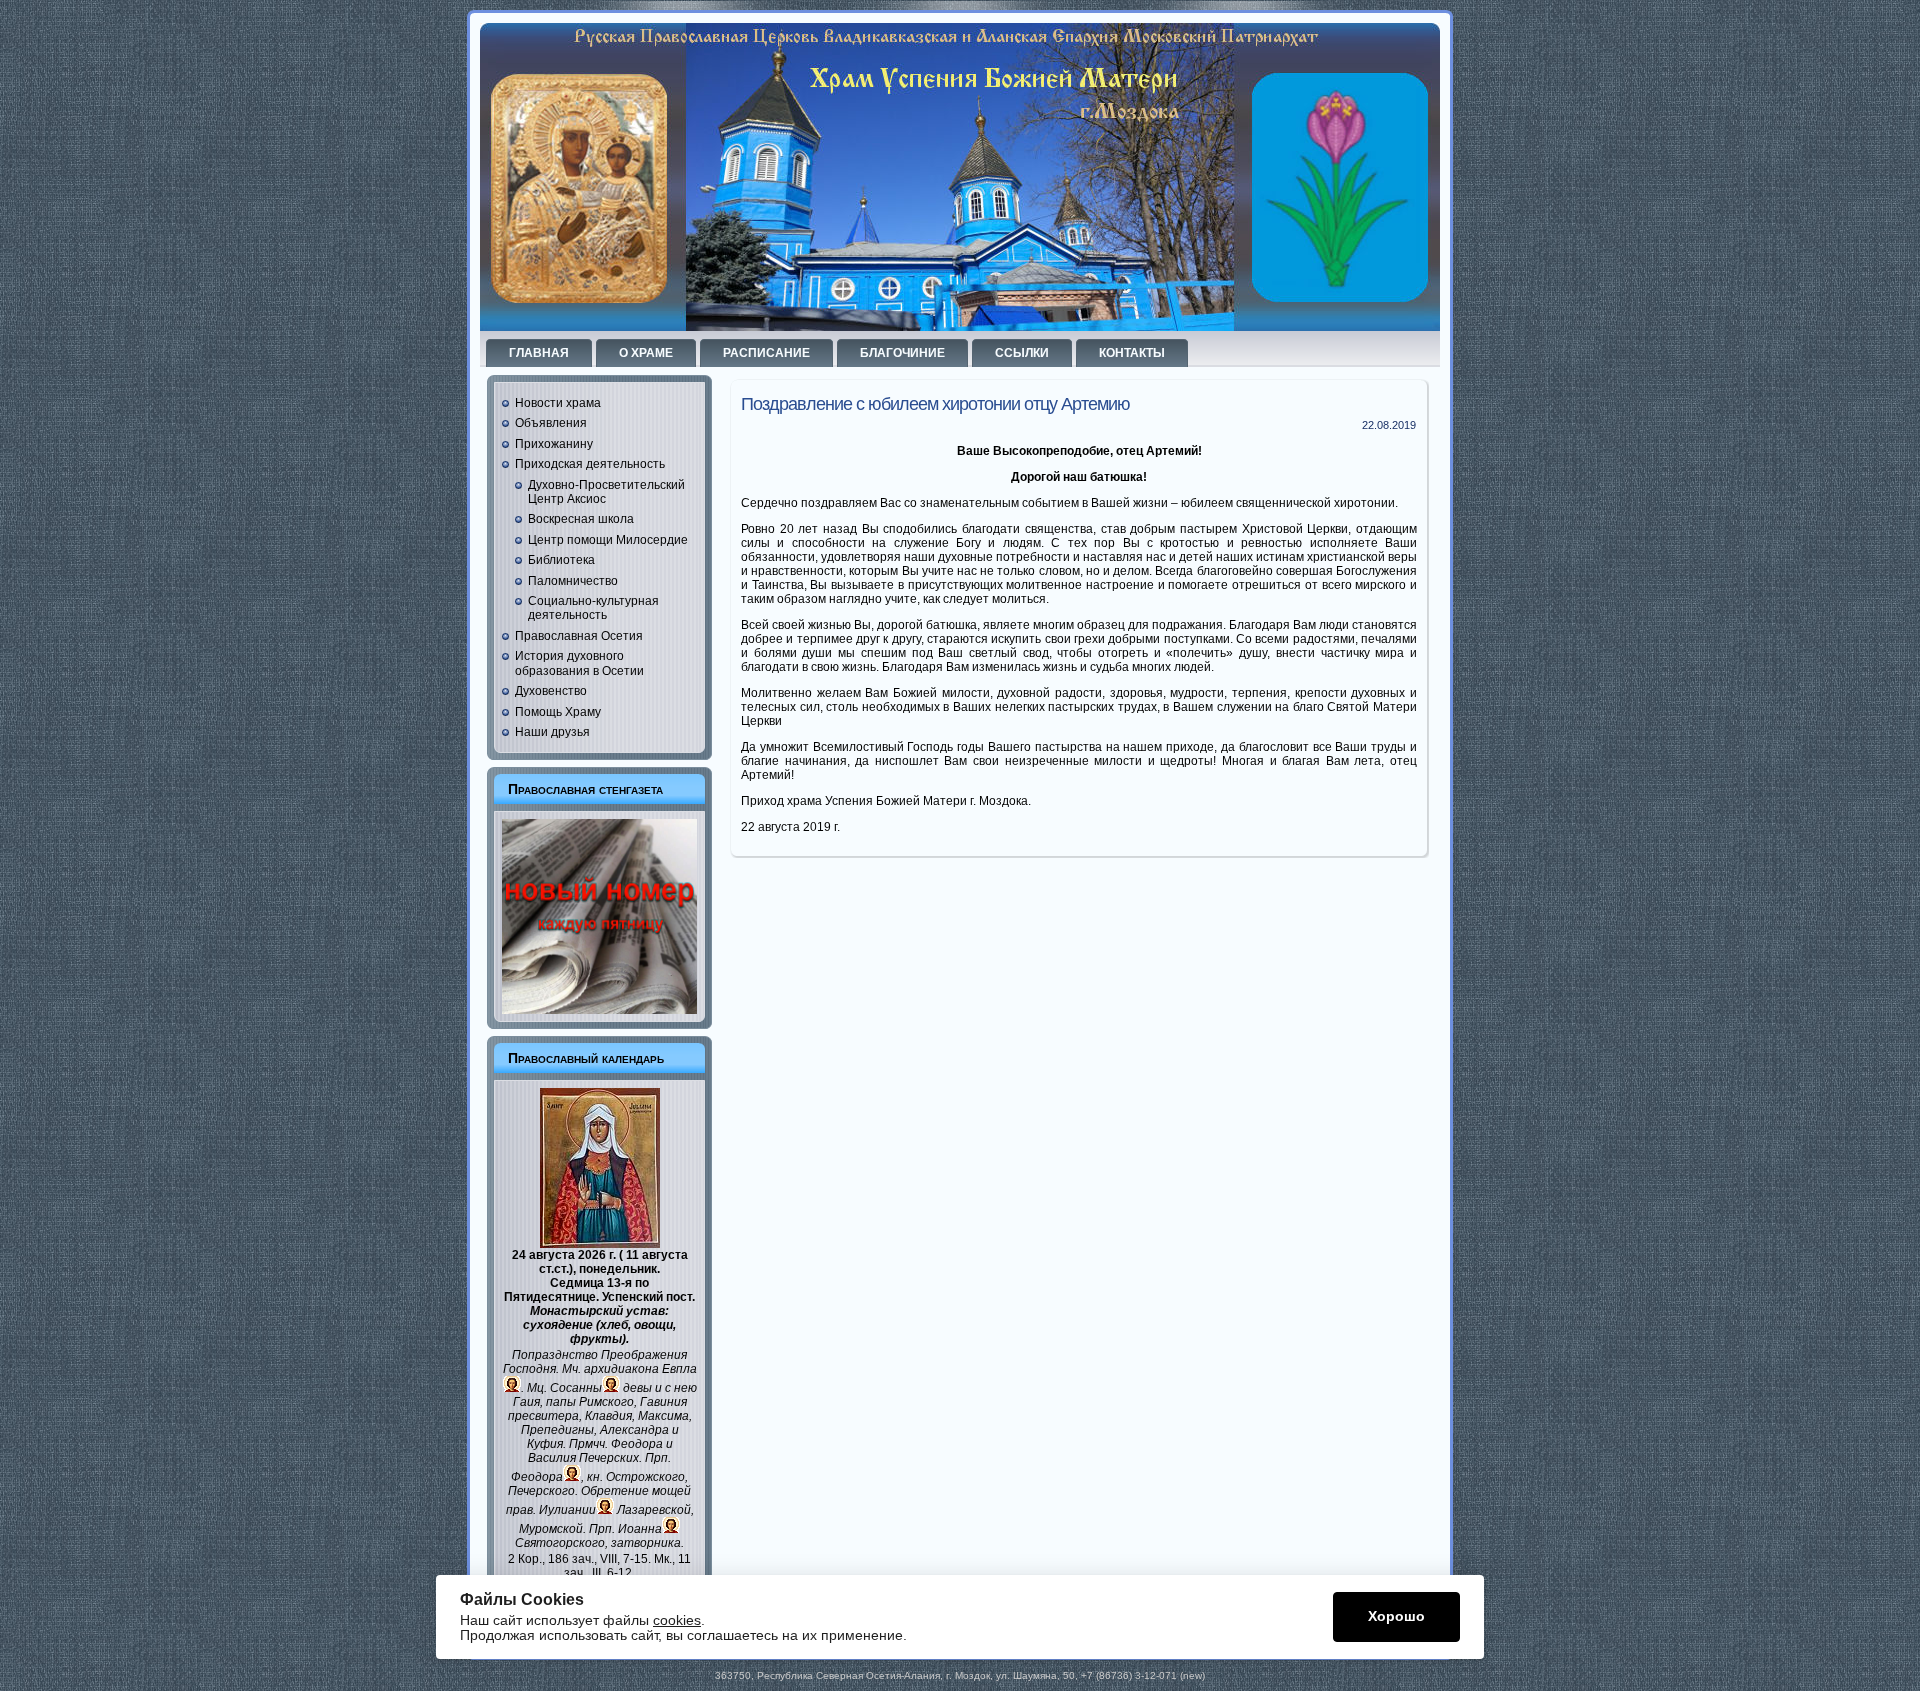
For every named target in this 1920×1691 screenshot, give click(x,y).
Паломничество (573, 581)
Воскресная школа (581, 519)
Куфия (545, 1444)
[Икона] (600, 1244)
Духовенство (551, 691)
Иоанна (640, 1529)
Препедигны (557, 1430)
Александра (634, 1430)
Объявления (551, 423)
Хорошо (1396, 1616)
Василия (552, 1458)
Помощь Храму (558, 712)
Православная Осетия (579, 636)
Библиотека (561, 560)
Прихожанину (554, 444)
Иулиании (567, 1510)
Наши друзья (552, 732)
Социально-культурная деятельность (593, 608)
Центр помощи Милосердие (608, 540)
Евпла (679, 1369)
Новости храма (558, 403)
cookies (677, 1620)
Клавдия (608, 1416)
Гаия (526, 1402)
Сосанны (576, 1388)
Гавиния (663, 1402)
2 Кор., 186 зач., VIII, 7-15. (579, 1559)
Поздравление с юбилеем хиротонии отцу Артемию (935, 404)
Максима (663, 1416)
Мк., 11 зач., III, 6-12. (627, 1566)
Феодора (637, 1444)
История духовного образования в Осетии (579, 663)
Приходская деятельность (590, 464)
